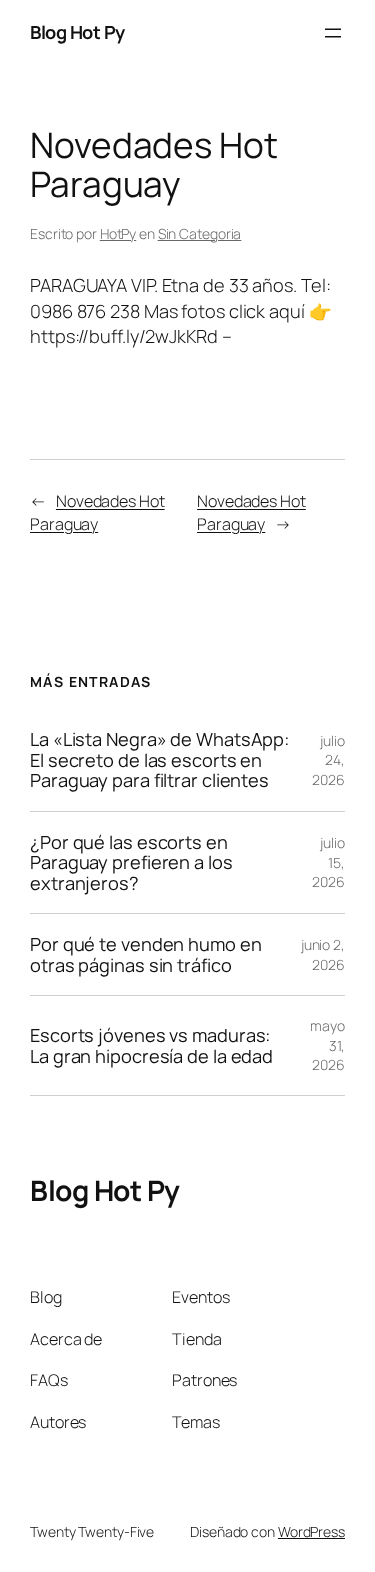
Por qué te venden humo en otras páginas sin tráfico (146, 954)
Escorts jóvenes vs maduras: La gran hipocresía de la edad (151, 1045)
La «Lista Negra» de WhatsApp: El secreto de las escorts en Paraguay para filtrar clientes (159, 759)
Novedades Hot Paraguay (97, 512)
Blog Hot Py (77, 32)
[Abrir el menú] (333, 33)
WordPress (311, 1531)
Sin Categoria (200, 233)
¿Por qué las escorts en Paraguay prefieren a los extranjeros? (131, 862)
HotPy (118, 233)
